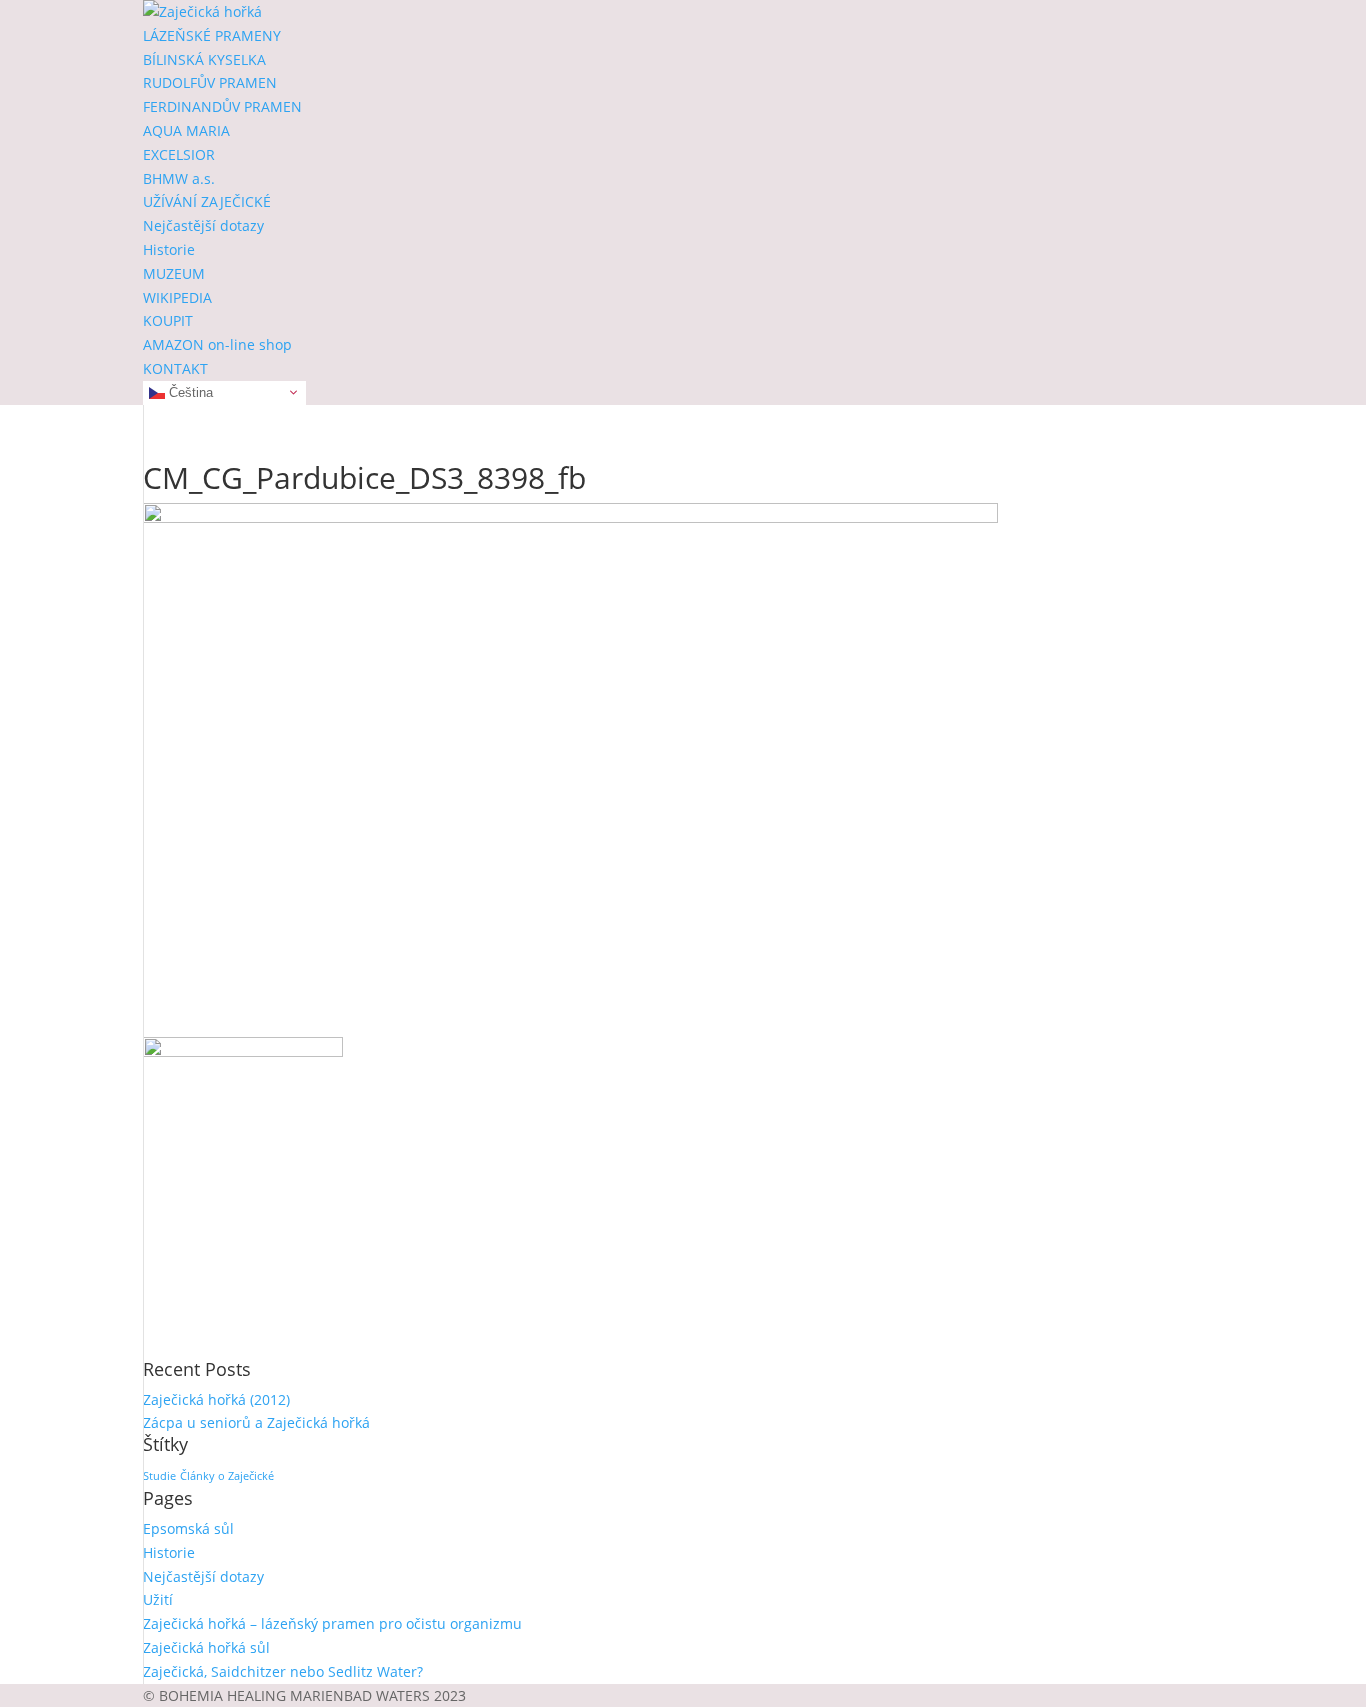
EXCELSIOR (179, 154)
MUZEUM (174, 273)
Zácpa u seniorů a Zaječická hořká (256, 1422)
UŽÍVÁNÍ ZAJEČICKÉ (207, 201)
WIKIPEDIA (177, 297)
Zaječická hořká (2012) (216, 1399)
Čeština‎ (189, 391)
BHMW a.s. (179, 178)
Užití (158, 1599)
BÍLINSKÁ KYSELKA (204, 59)
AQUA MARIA (186, 130)
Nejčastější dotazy (203, 225)
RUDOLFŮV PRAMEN (210, 82)
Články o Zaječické (227, 1476)
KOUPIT (168, 320)
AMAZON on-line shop (217, 344)
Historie (169, 249)
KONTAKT (175, 368)
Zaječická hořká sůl (206, 1647)
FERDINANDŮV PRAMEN (222, 106)
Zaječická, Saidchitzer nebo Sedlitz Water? (283, 1671)
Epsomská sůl (188, 1528)
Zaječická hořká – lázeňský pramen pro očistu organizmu (332, 1623)
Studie (159, 1476)
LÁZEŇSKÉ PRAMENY (212, 35)
